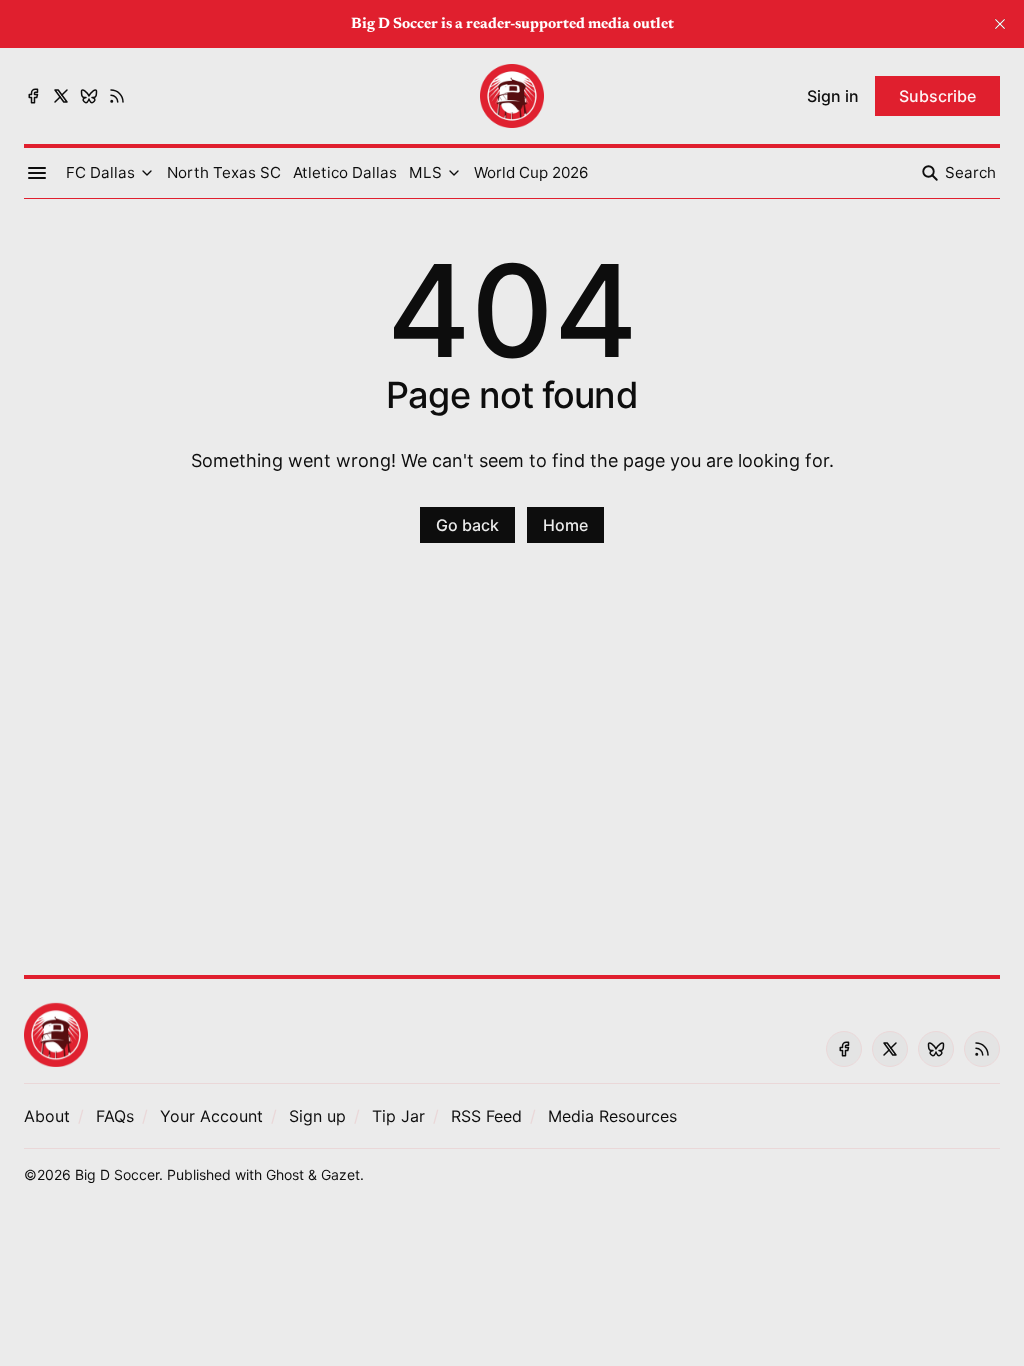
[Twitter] (61, 96)
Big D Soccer (117, 1174)
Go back (467, 525)
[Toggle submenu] (147, 173)
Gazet (340, 1174)
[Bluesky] (89, 96)
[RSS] (117, 96)
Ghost (285, 1174)
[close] (1000, 24)
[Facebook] (33, 96)
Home (565, 525)
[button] (100, 173)
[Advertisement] (512, 771)
